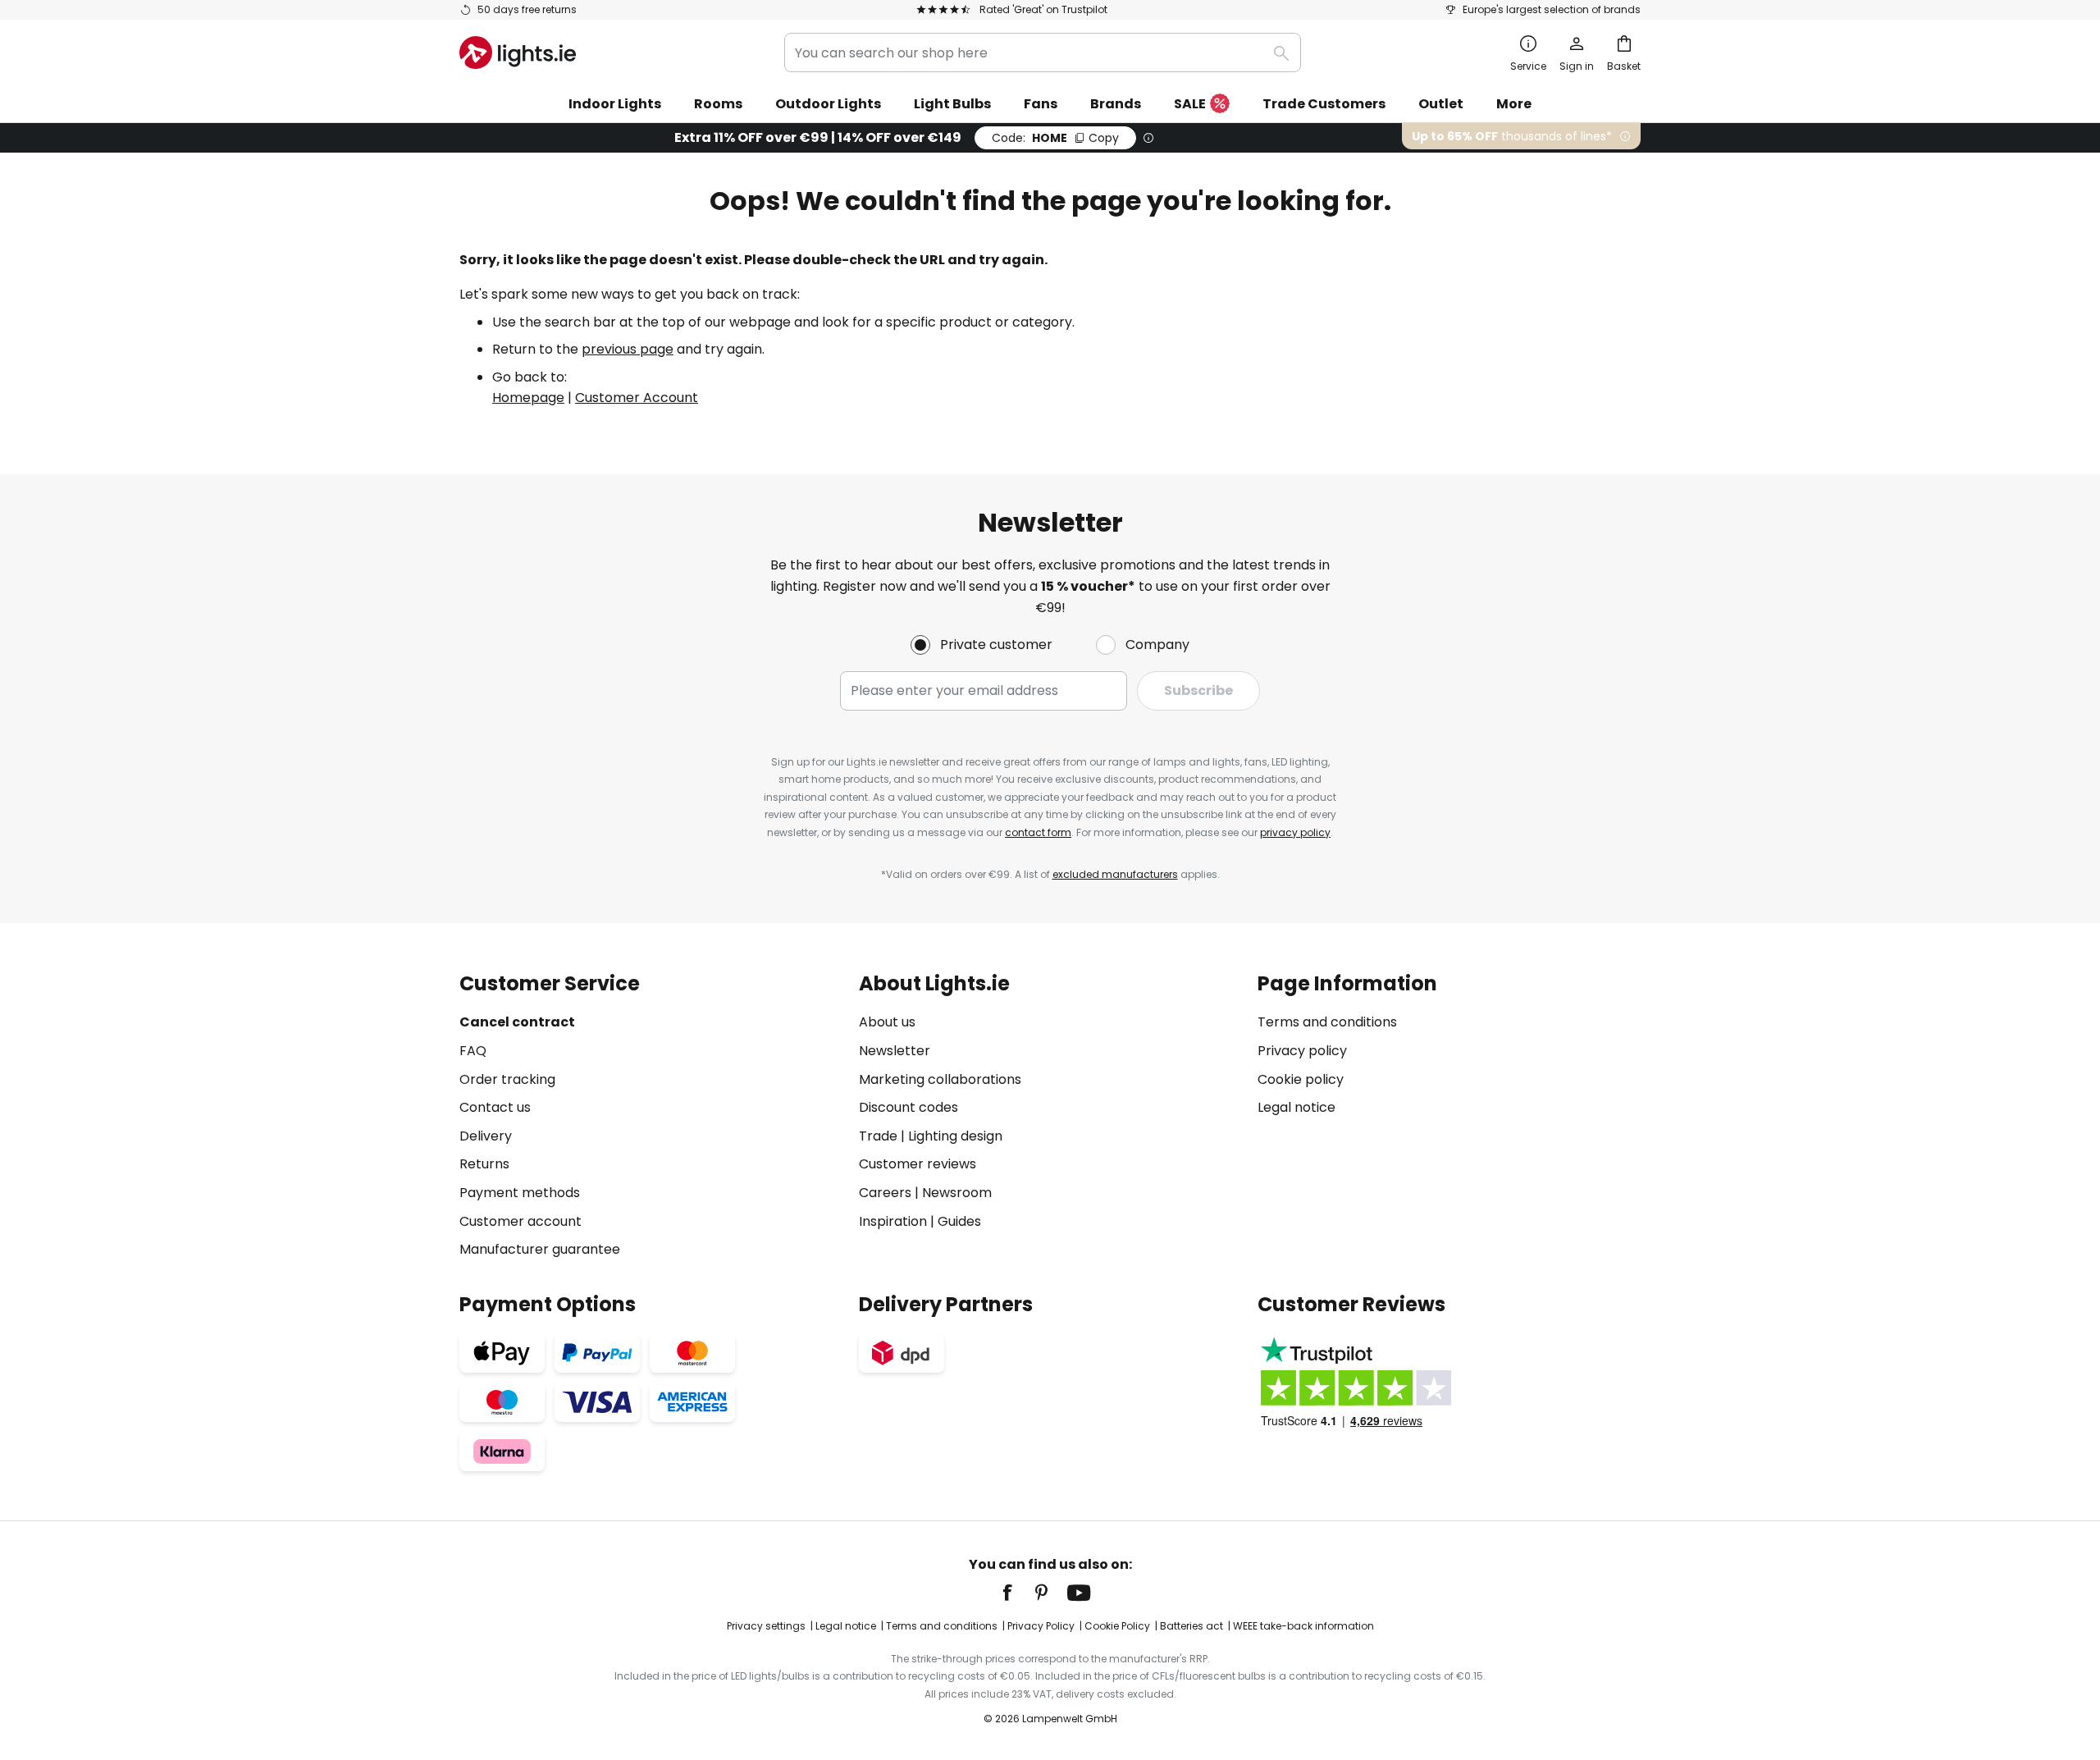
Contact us (495, 1107)
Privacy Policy (1041, 1626)
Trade (878, 1136)
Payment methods (520, 1193)
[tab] (651, 1116)
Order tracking (507, 1079)
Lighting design (955, 1136)
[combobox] (1043, 53)
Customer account (520, 1221)
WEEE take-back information (1303, 1626)
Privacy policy (1302, 1051)
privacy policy (1295, 832)
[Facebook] (1018, 1593)
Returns (484, 1164)
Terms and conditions (1327, 1022)
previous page (628, 349)
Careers (885, 1193)
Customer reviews (918, 1164)
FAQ (473, 1051)
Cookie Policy (1117, 1626)
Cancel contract (517, 1022)
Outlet (1441, 104)
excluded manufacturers (1115, 874)
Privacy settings (766, 1626)
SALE (1190, 104)
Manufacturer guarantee (540, 1249)
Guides (959, 1221)
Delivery (486, 1136)
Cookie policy (1301, 1079)
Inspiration (893, 1221)
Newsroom (957, 1193)
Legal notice (1297, 1107)
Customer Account (637, 398)
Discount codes (908, 1107)
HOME (1055, 138)
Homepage (528, 398)
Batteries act (1192, 1626)
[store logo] (518, 53)
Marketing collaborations (940, 1079)
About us (887, 1022)
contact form (1038, 832)
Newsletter (895, 1051)
